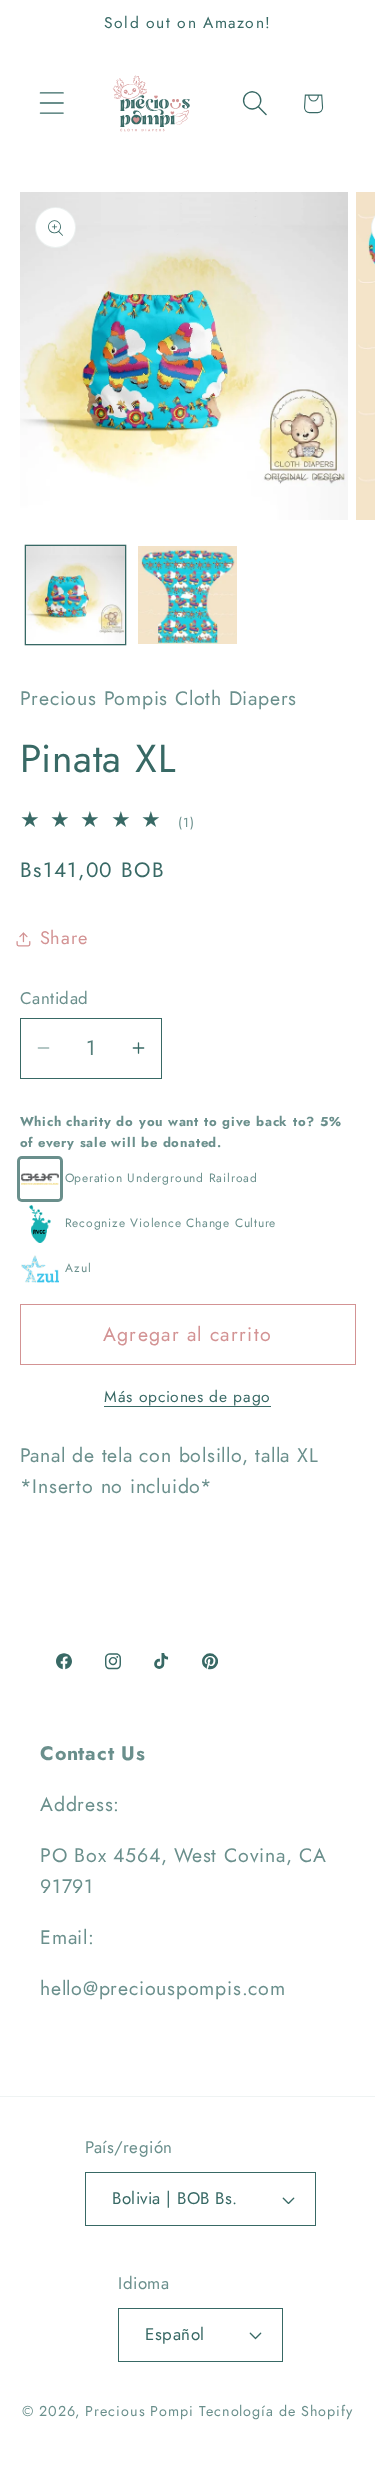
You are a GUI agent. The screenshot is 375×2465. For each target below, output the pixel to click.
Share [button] (64, 938)
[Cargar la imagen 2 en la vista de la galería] (187, 595)
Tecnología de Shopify (276, 2411)
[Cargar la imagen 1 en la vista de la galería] (75, 595)
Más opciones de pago (187, 1397)
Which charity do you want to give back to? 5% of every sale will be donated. (181, 1132)
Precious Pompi (139, 2411)
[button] (51, 103)
